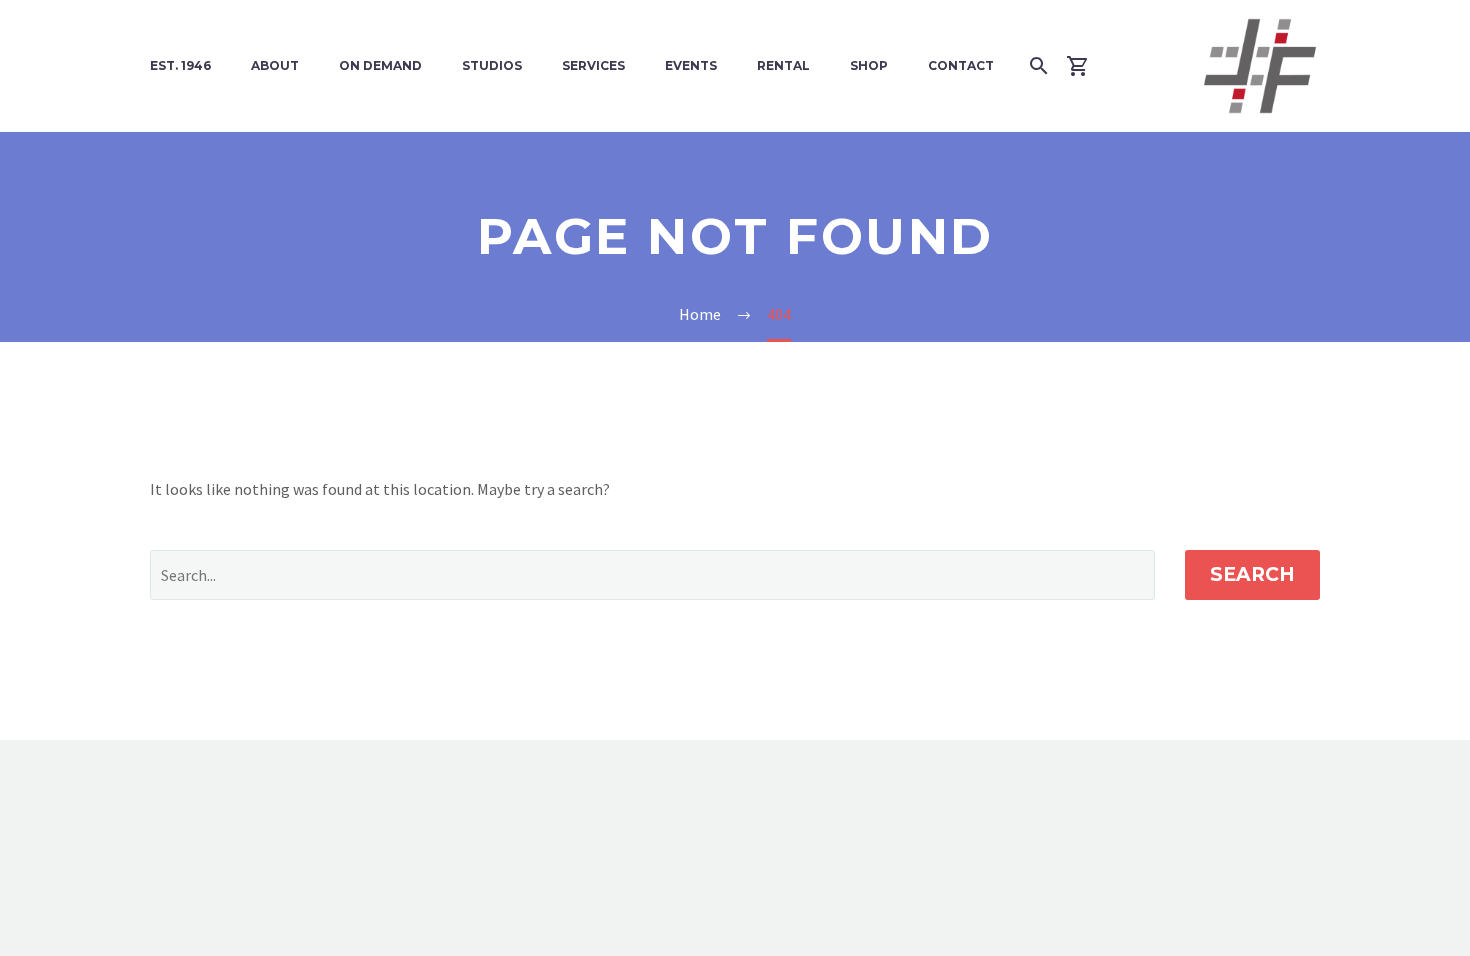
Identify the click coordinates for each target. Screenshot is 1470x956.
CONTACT (961, 65)
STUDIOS (492, 65)
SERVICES (593, 65)
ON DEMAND (380, 65)
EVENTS (691, 65)
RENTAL (783, 65)
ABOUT (275, 65)
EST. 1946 (180, 65)
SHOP (869, 65)
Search (1252, 574)
